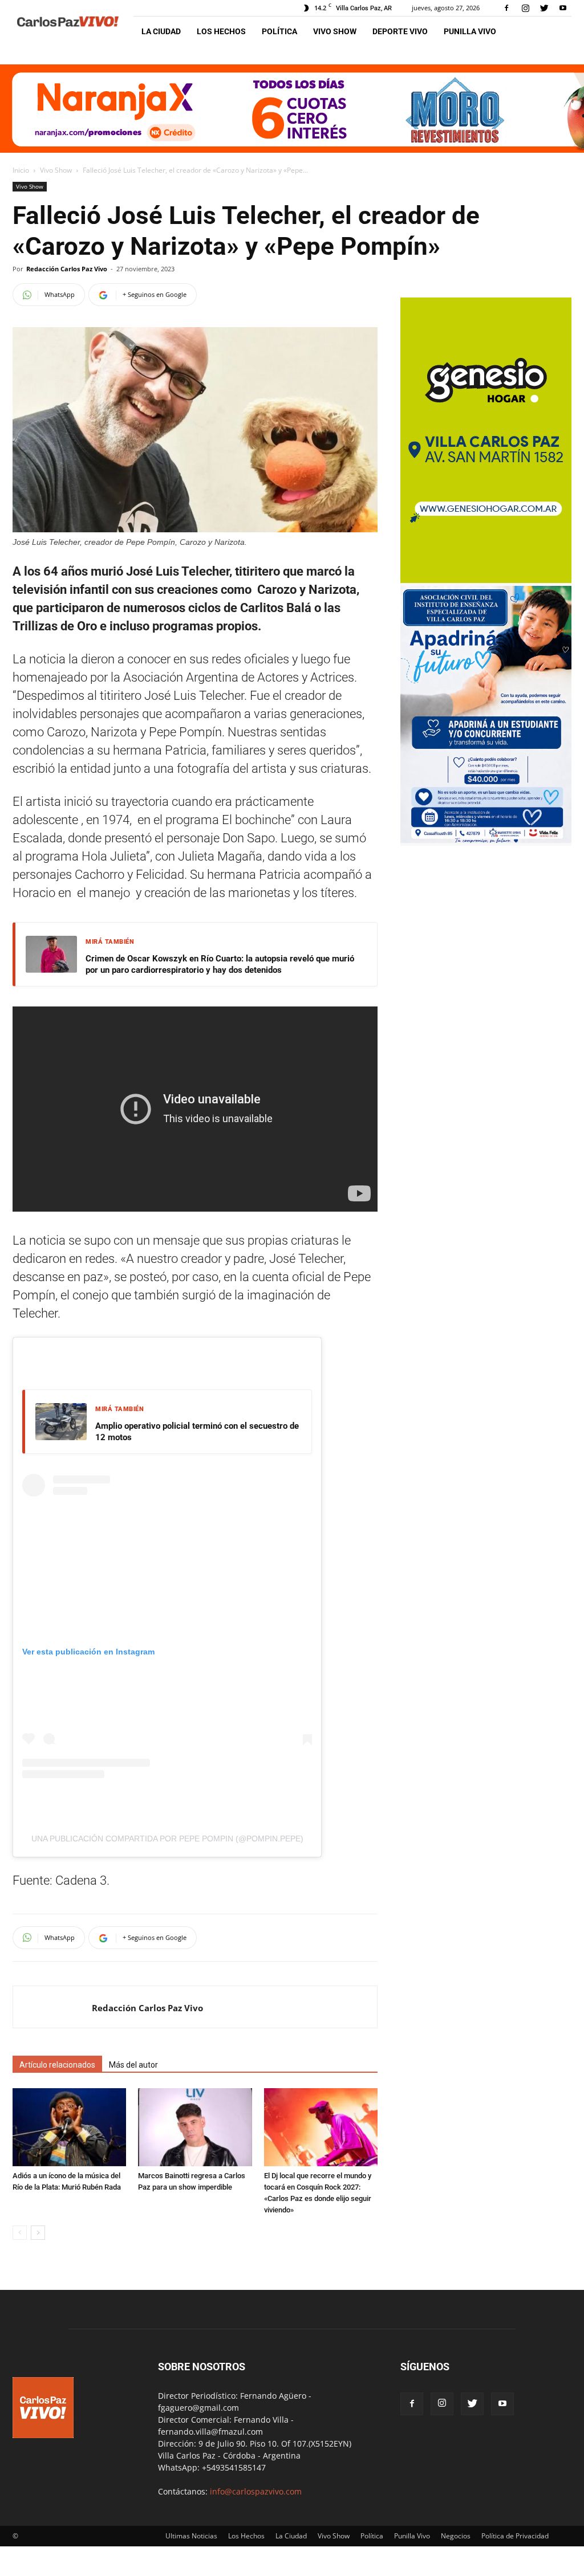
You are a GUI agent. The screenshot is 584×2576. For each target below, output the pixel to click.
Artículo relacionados (57, 2065)
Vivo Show (335, 31)
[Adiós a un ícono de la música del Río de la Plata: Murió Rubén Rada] (69, 2127)
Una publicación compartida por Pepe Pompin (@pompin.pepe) (167, 1839)
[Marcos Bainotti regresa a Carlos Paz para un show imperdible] (195, 2127)
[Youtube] (563, 8)
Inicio (21, 170)
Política (279, 31)
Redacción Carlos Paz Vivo (67, 269)
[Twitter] (544, 8)
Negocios (456, 2536)
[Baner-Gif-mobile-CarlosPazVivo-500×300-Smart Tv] (486, 580)
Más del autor (133, 2065)
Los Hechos (221, 31)
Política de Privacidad (515, 2536)
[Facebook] (506, 8)
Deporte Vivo (400, 31)
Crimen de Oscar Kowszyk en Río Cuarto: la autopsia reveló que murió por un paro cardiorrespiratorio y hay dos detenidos (220, 964)
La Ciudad (161, 31)
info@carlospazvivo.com (256, 2491)
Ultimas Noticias (191, 2536)
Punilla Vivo (470, 31)
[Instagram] (525, 8)
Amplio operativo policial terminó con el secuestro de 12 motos (197, 1432)
